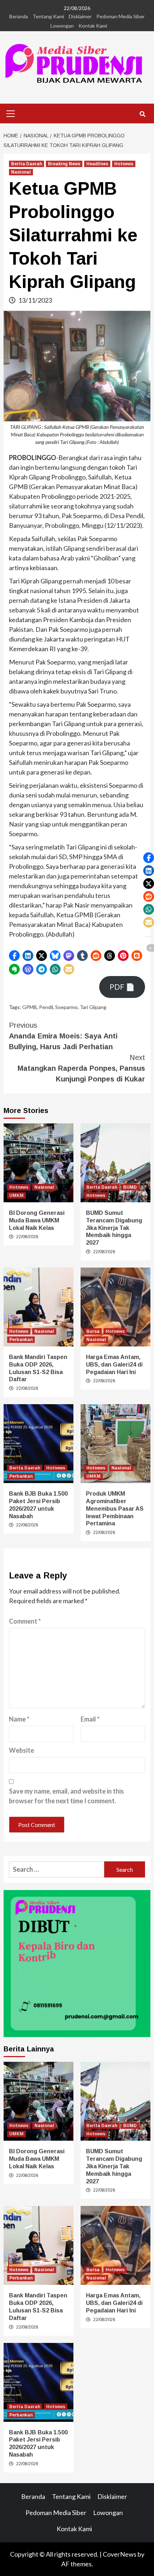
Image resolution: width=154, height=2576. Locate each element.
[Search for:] (57, 1869)
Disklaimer (80, 16)
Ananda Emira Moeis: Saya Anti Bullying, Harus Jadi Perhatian (63, 1036)
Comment (25, 1621)
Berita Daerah (27, 164)
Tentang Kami (48, 16)
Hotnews (124, 164)
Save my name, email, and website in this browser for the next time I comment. (66, 1796)
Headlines (97, 164)
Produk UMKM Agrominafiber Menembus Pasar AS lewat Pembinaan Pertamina (115, 1509)
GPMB (30, 1007)
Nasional (21, 172)
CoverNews (120, 2554)
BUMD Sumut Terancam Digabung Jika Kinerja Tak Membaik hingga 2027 (114, 1228)
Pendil (46, 1007)
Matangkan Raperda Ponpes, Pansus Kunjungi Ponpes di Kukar (81, 1068)
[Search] (142, 114)
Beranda (19, 16)
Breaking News (64, 164)
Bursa (93, 1331)
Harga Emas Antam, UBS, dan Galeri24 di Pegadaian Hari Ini (114, 1365)
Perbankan (21, 1340)
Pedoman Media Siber (121, 16)
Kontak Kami (93, 26)
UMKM (16, 1195)
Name (19, 1719)
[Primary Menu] (11, 113)
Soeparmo (66, 1007)
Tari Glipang (93, 1007)
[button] (14, 956)
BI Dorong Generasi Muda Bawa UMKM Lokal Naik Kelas (37, 1220)
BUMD (130, 1187)
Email (90, 1719)
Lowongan (62, 26)
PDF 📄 (122, 987)
